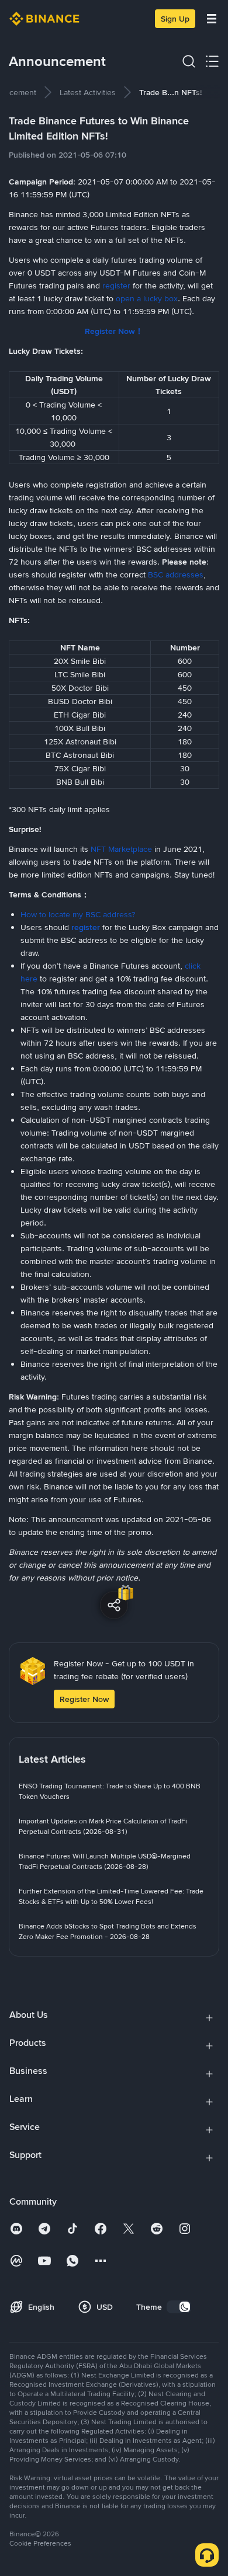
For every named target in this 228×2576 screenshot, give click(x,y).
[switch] (179, 2307)
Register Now (84, 1699)
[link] (88, 92)
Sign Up (175, 19)
